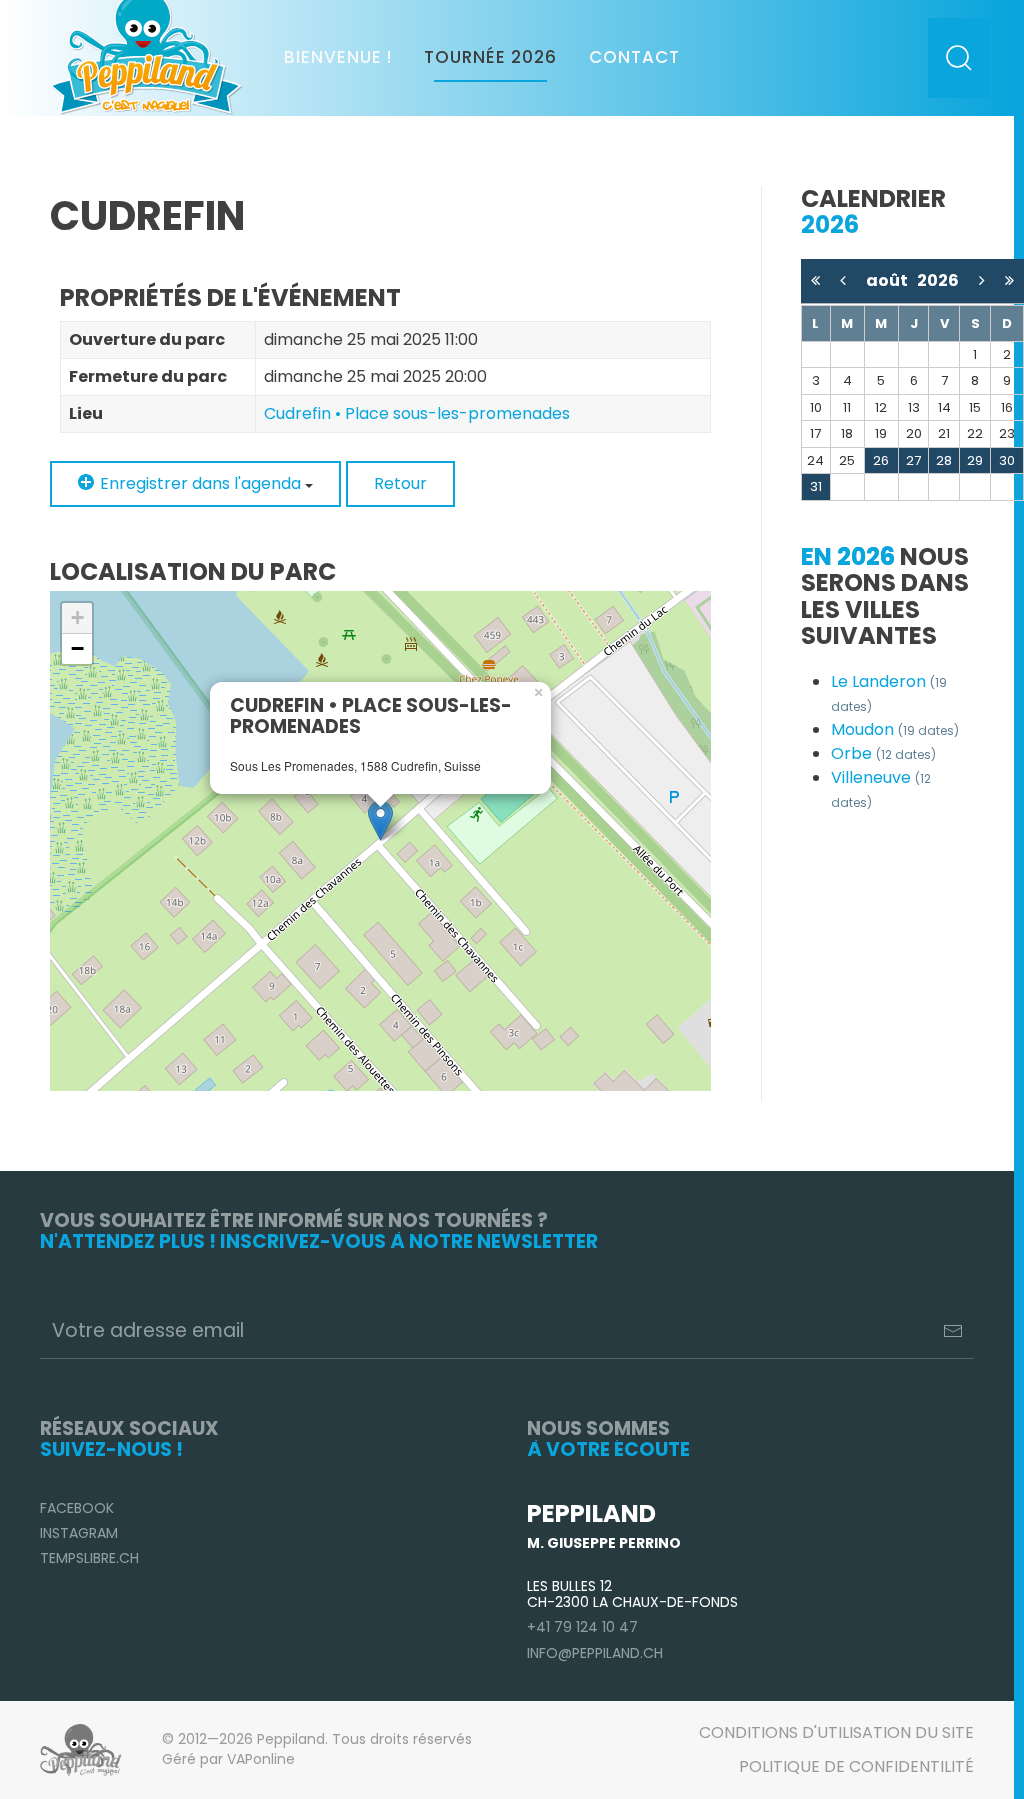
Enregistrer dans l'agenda (200, 483)
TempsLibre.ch (89, 1558)
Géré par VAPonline (228, 1759)
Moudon (895, 729)
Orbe (883, 753)
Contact (634, 57)
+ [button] (77, 617)
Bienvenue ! (338, 57)
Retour (400, 483)
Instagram (79, 1533)
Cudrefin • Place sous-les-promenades (417, 413)
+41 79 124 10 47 (582, 1627)
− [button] (77, 648)
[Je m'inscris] (953, 1331)
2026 (938, 280)
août (891, 280)
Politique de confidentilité (856, 1766)
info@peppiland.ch (595, 1653)
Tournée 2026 (490, 57)
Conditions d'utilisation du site (836, 1732)
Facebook (77, 1508)
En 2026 (848, 556)
